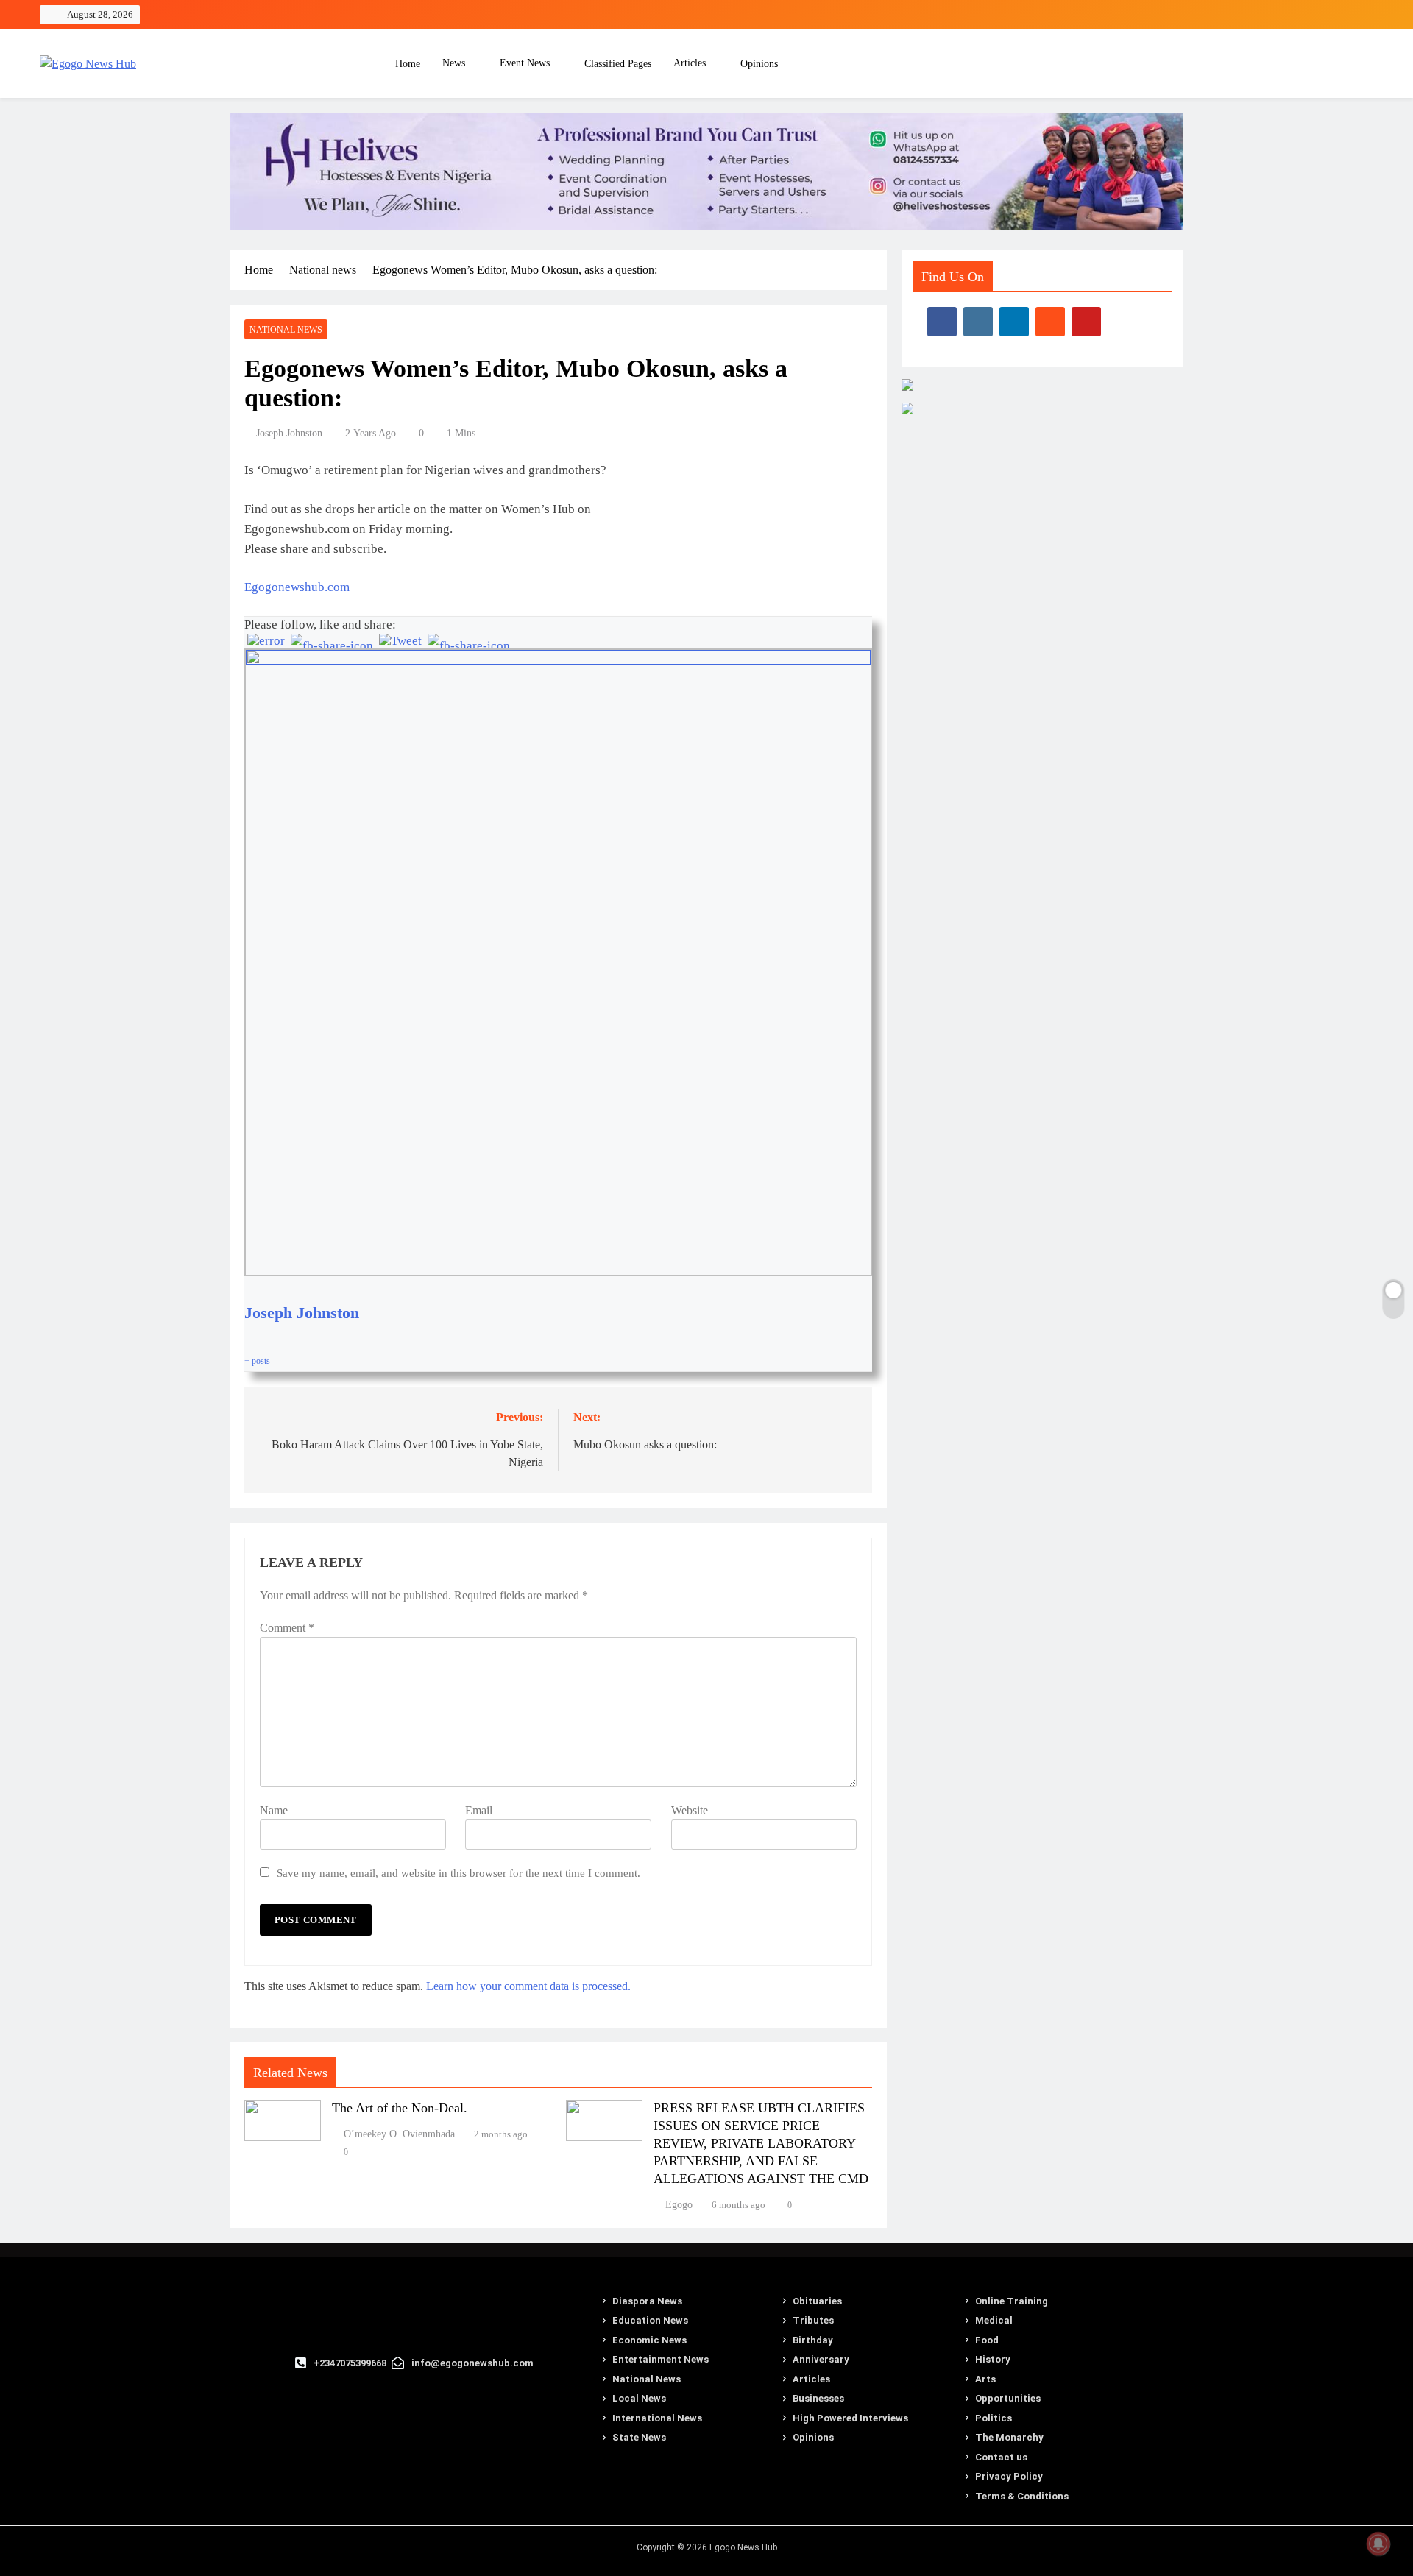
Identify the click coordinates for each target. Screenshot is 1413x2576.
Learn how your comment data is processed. (528, 1986)
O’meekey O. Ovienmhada (399, 2134)
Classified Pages (618, 64)
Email (479, 1810)
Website (690, 1810)
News (454, 63)
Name (274, 1810)
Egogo (679, 2205)
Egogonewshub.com (297, 587)
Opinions (759, 64)
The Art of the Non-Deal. (400, 2108)
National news (286, 330)
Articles (690, 63)
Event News (525, 63)
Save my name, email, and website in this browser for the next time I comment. (458, 1873)
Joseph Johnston (289, 433)
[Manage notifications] (1378, 2544)
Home (406, 64)
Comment (287, 1628)
